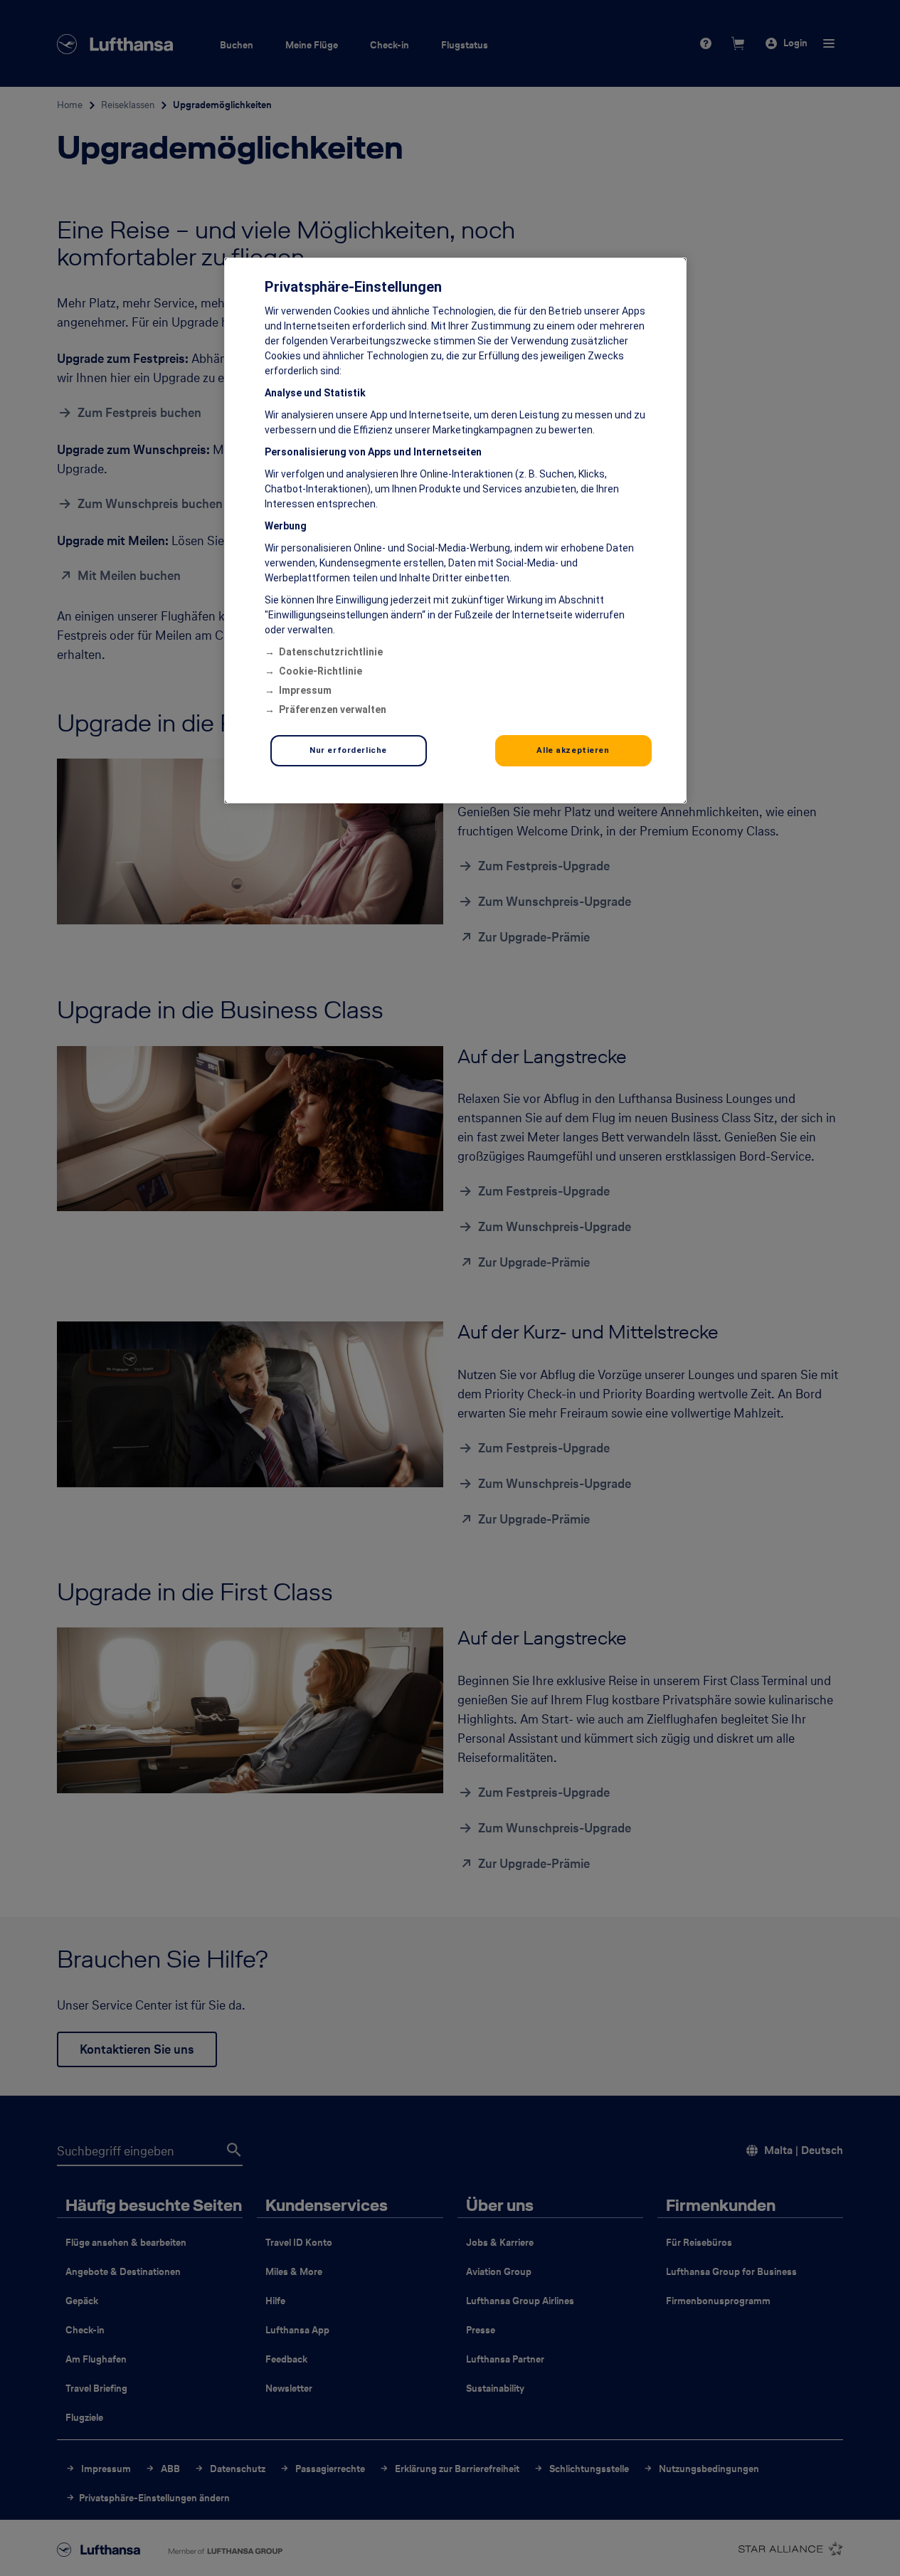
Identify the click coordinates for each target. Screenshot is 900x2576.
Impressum (305, 690)
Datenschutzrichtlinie (331, 652)
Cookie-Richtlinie (321, 671)
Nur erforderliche (348, 750)
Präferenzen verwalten (333, 709)
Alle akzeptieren (573, 750)
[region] (455, 530)
